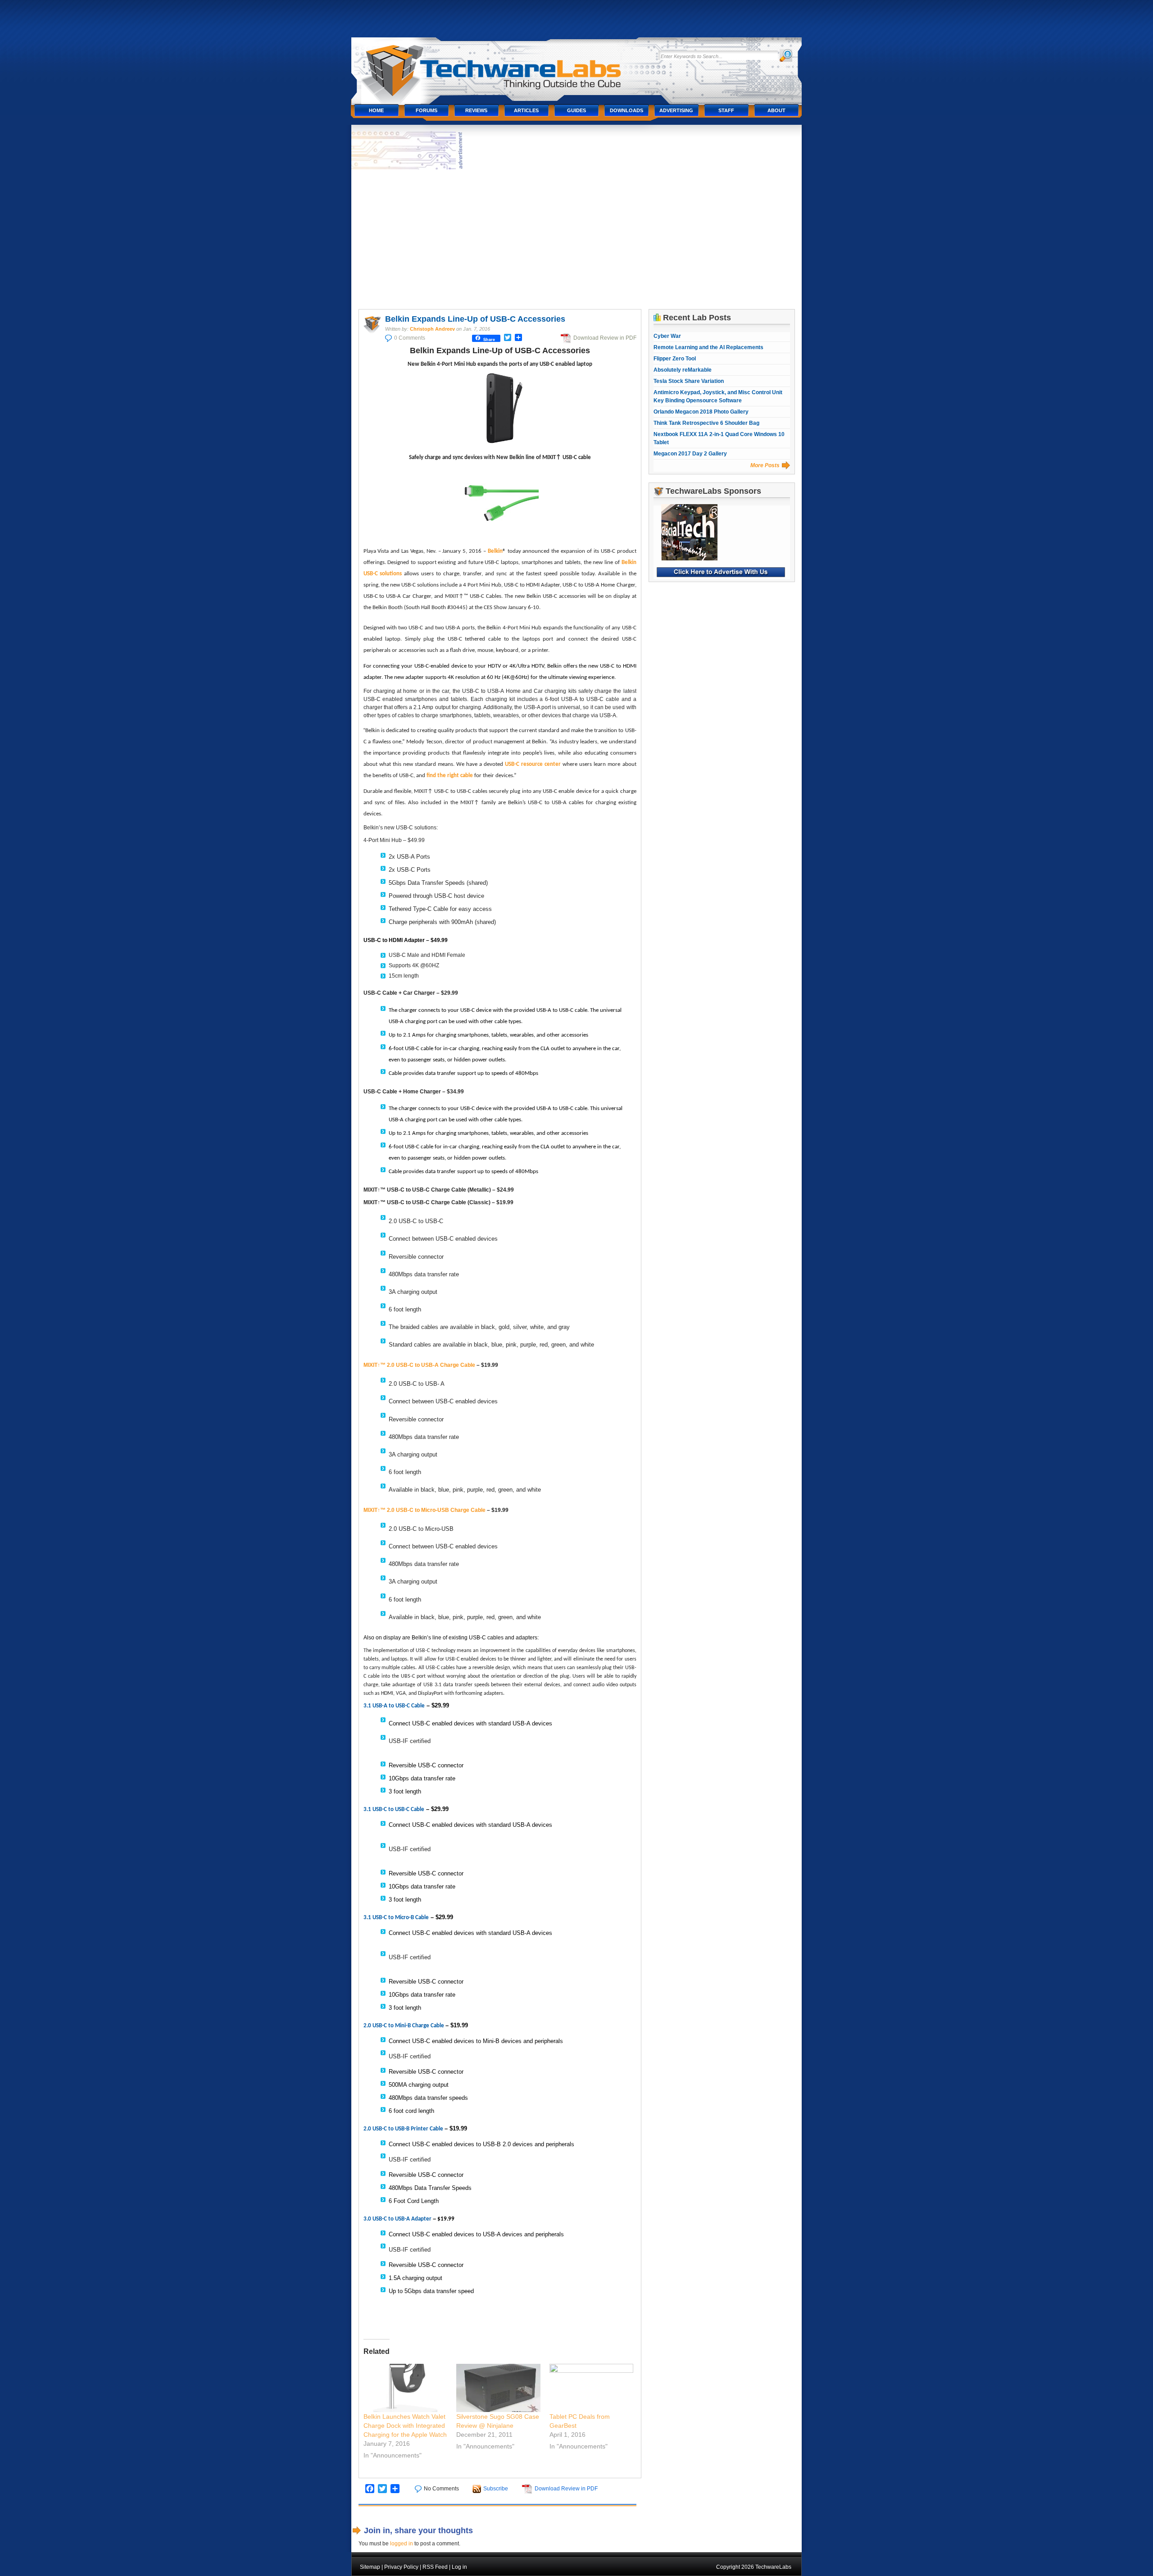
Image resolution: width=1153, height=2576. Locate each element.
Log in (459, 2567)
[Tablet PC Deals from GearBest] (592, 2388)
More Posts (765, 465)
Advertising (676, 110)
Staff (726, 110)
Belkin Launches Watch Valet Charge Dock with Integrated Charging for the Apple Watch (405, 2426)
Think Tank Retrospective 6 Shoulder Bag (706, 423)
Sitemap (370, 2567)
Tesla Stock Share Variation (689, 381)
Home (376, 110)
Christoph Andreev (432, 329)
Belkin (495, 551)
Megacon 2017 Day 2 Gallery (690, 454)
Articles (526, 110)
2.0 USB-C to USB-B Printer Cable (403, 2129)
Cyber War (667, 336)
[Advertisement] (577, 239)
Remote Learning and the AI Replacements (708, 347)
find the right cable (450, 776)
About (776, 110)
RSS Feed (435, 2567)
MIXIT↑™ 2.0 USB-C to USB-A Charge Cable (419, 1365)
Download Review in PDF (605, 338)
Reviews (476, 110)
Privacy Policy (401, 2567)
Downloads (626, 110)
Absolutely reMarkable (683, 370)
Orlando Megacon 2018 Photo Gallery (701, 412)
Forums (427, 110)
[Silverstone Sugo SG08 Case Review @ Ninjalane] (498, 2388)
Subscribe (496, 2489)
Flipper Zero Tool (675, 359)
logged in (402, 2544)
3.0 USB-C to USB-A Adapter (397, 2219)
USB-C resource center (533, 764)
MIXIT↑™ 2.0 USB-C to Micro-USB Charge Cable (424, 1510)
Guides (576, 110)
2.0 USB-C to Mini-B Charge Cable (404, 2026)
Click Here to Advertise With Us (721, 572)
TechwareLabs (502, 66)
